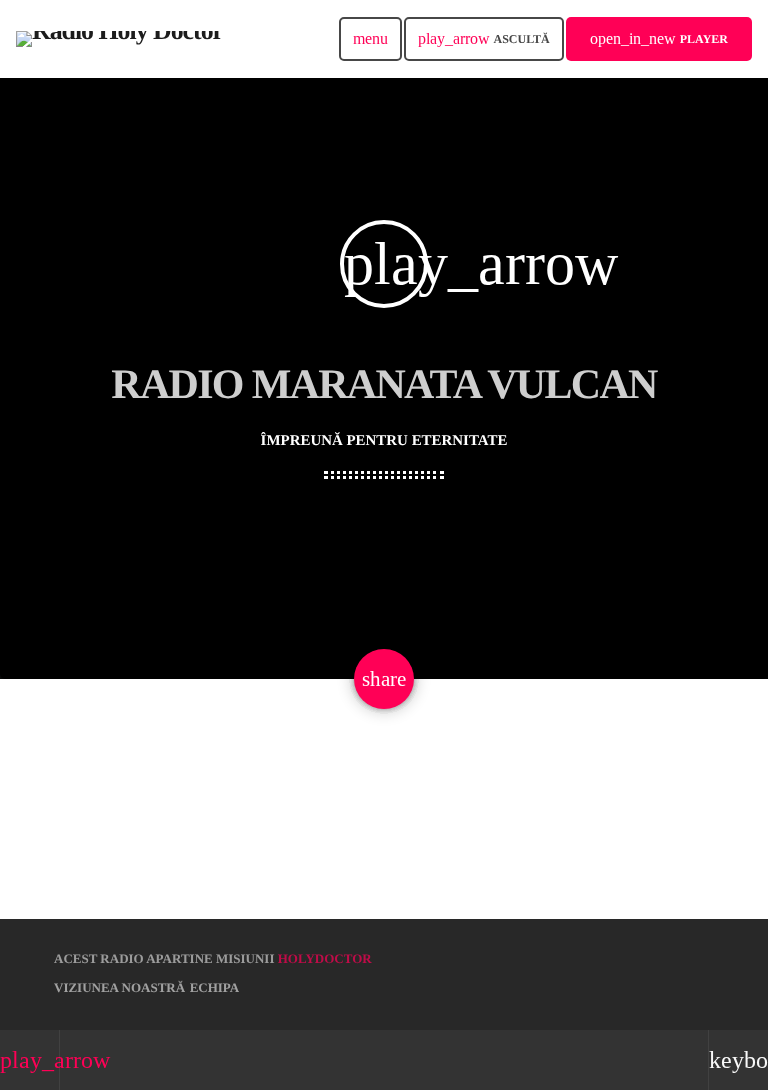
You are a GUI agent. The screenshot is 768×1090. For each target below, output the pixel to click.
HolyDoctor (325, 958)
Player (659, 38)
